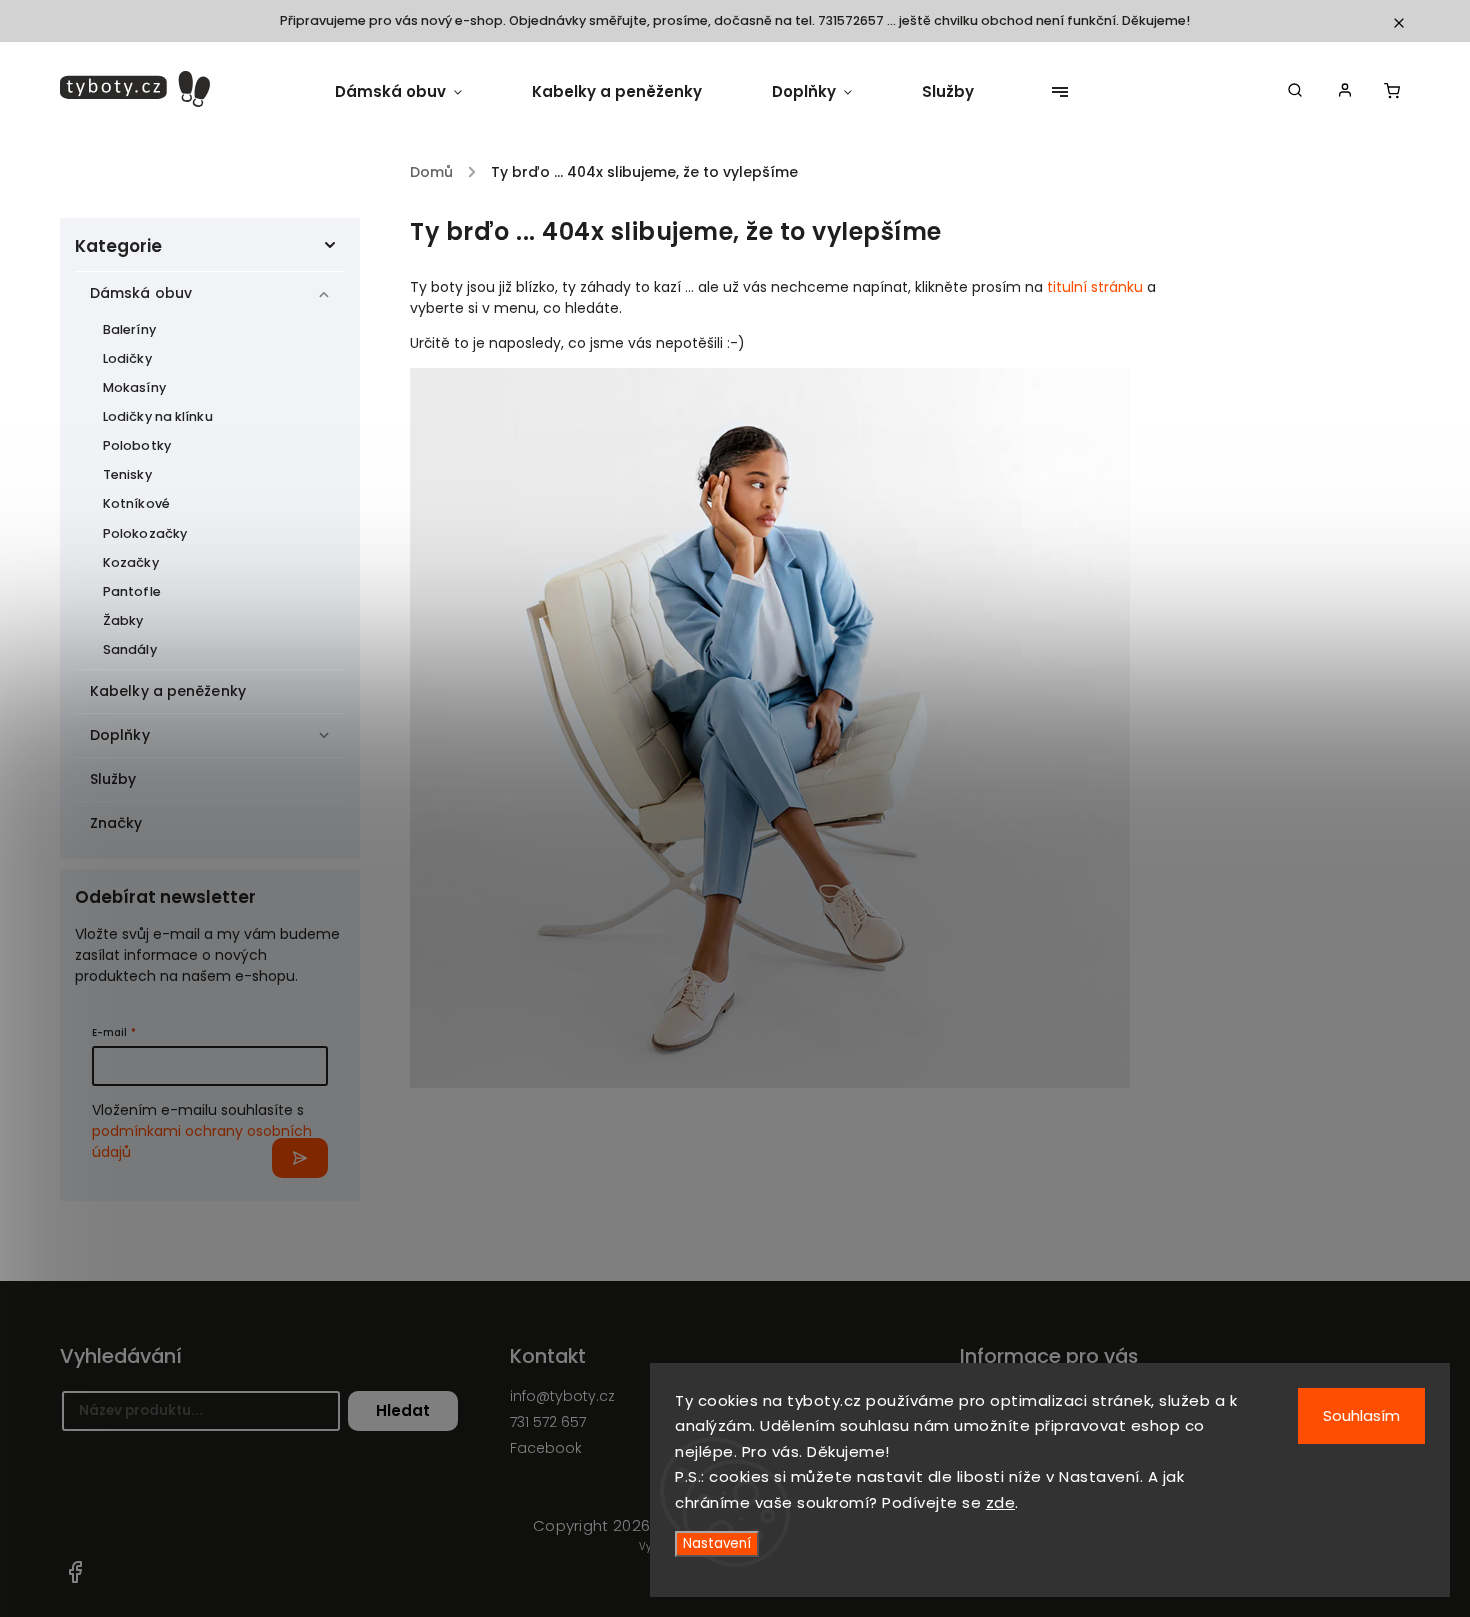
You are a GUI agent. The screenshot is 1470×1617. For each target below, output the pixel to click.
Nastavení (717, 1543)
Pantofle (132, 591)
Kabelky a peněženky (168, 691)
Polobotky (137, 445)
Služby (113, 779)
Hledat (403, 1410)
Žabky (123, 620)
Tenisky (127, 474)
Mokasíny (134, 387)
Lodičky (127, 358)
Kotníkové (136, 503)
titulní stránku (1095, 287)
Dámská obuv (141, 293)
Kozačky (131, 562)
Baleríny (129, 329)
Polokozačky (145, 533)
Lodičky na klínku (158, 416)
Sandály (130, 649)
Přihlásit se (300, 1158)
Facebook (75, 1572)
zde (1001, 1502)
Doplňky (120, 735)
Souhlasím (1361, 1415)
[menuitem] (416, 92)
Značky (116, 823)
